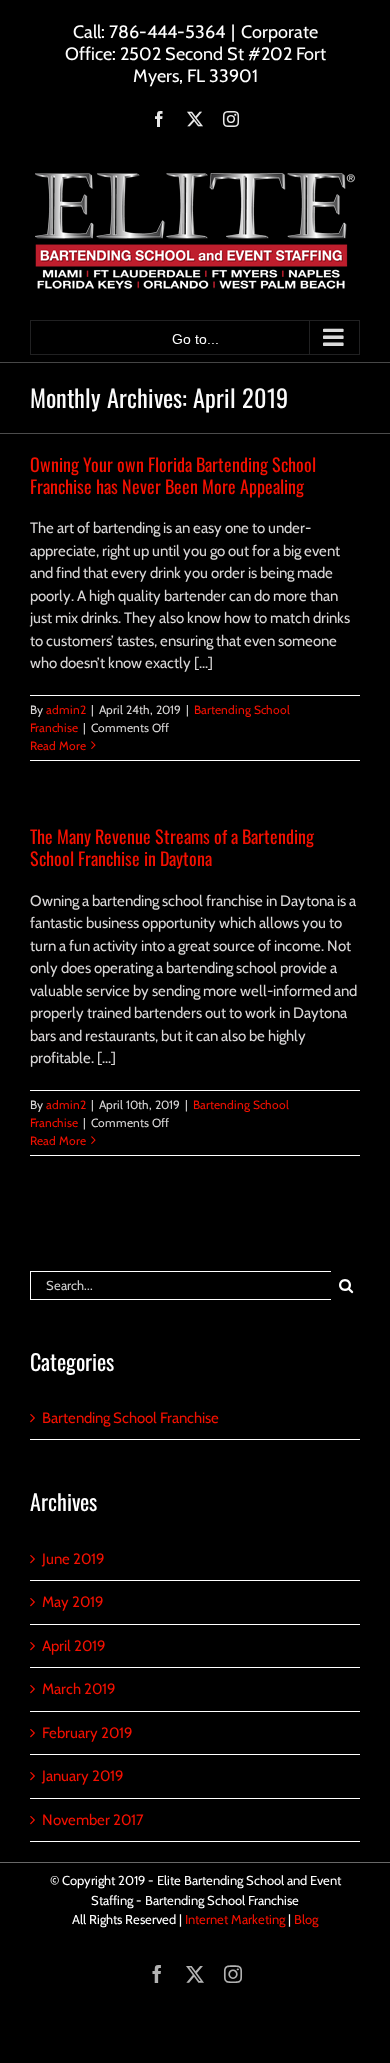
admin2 (66, 709)
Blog (306, 1919)
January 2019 (83, 1776)
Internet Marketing (235, 1919)
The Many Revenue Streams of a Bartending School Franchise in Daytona (172, 847)
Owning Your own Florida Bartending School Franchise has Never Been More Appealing (173, 475)
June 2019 (73, 1559)
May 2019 (73, 1602)
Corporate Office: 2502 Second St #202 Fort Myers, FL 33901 (195, 54)
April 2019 (74, 1646)
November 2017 (93, 1820)
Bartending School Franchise (130, 1418)
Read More (58, 745)
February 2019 (87, 1733)
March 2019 (79, 1689)
